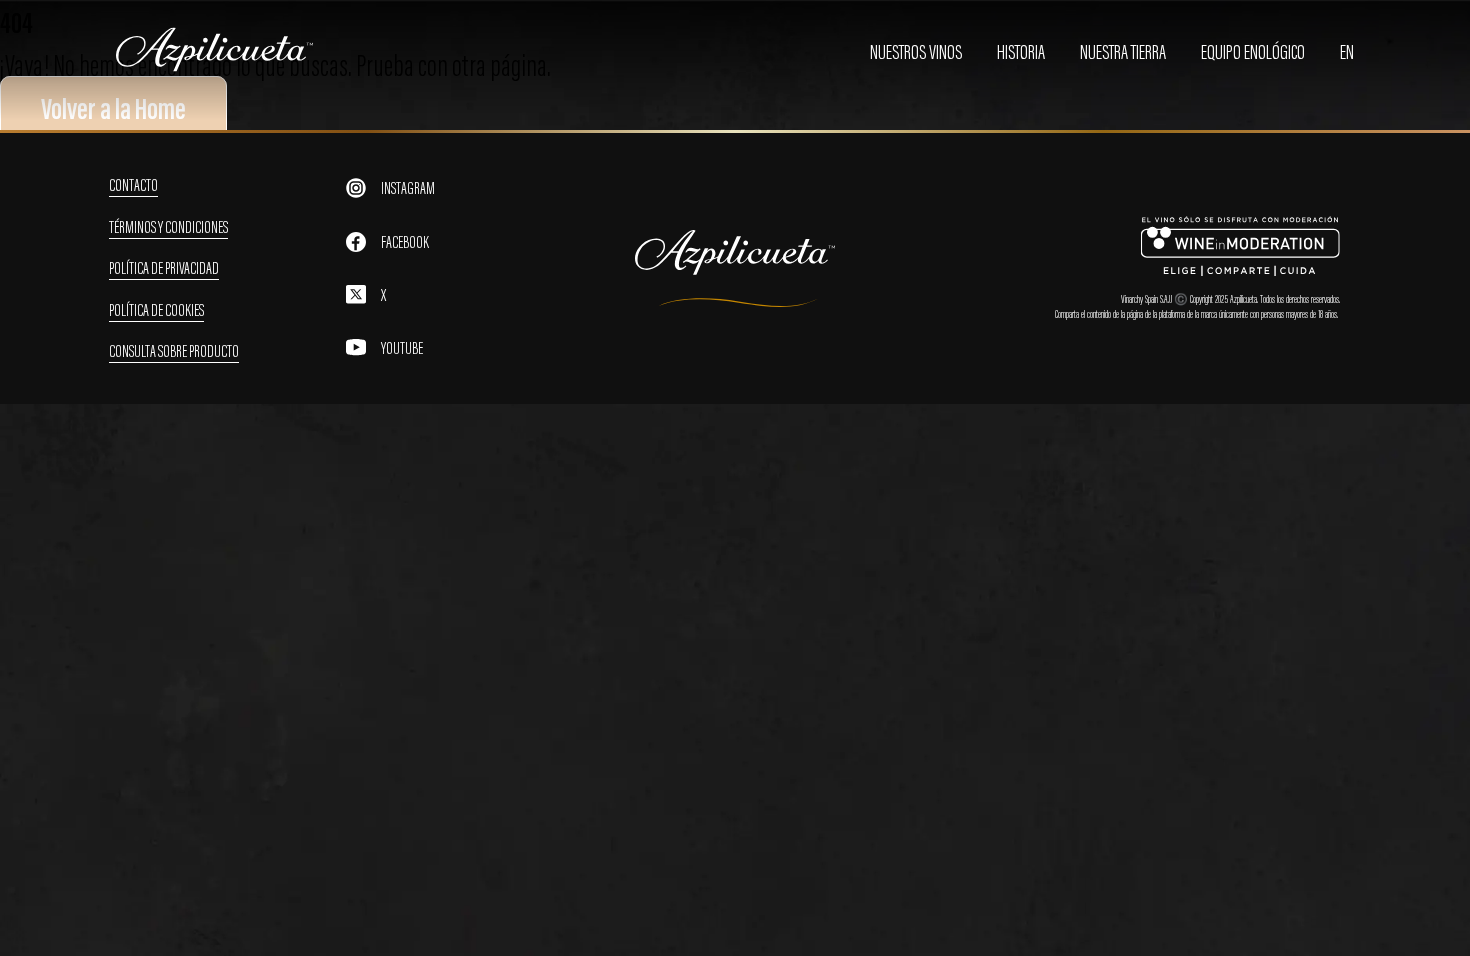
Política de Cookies (156, 310)
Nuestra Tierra (1123, 52)
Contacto (133, 185)
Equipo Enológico (1253, 52)
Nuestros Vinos (916, 52)
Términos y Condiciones (168, 227)
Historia (1021, 52)
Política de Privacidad (164, 268)
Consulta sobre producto (174, 351)
